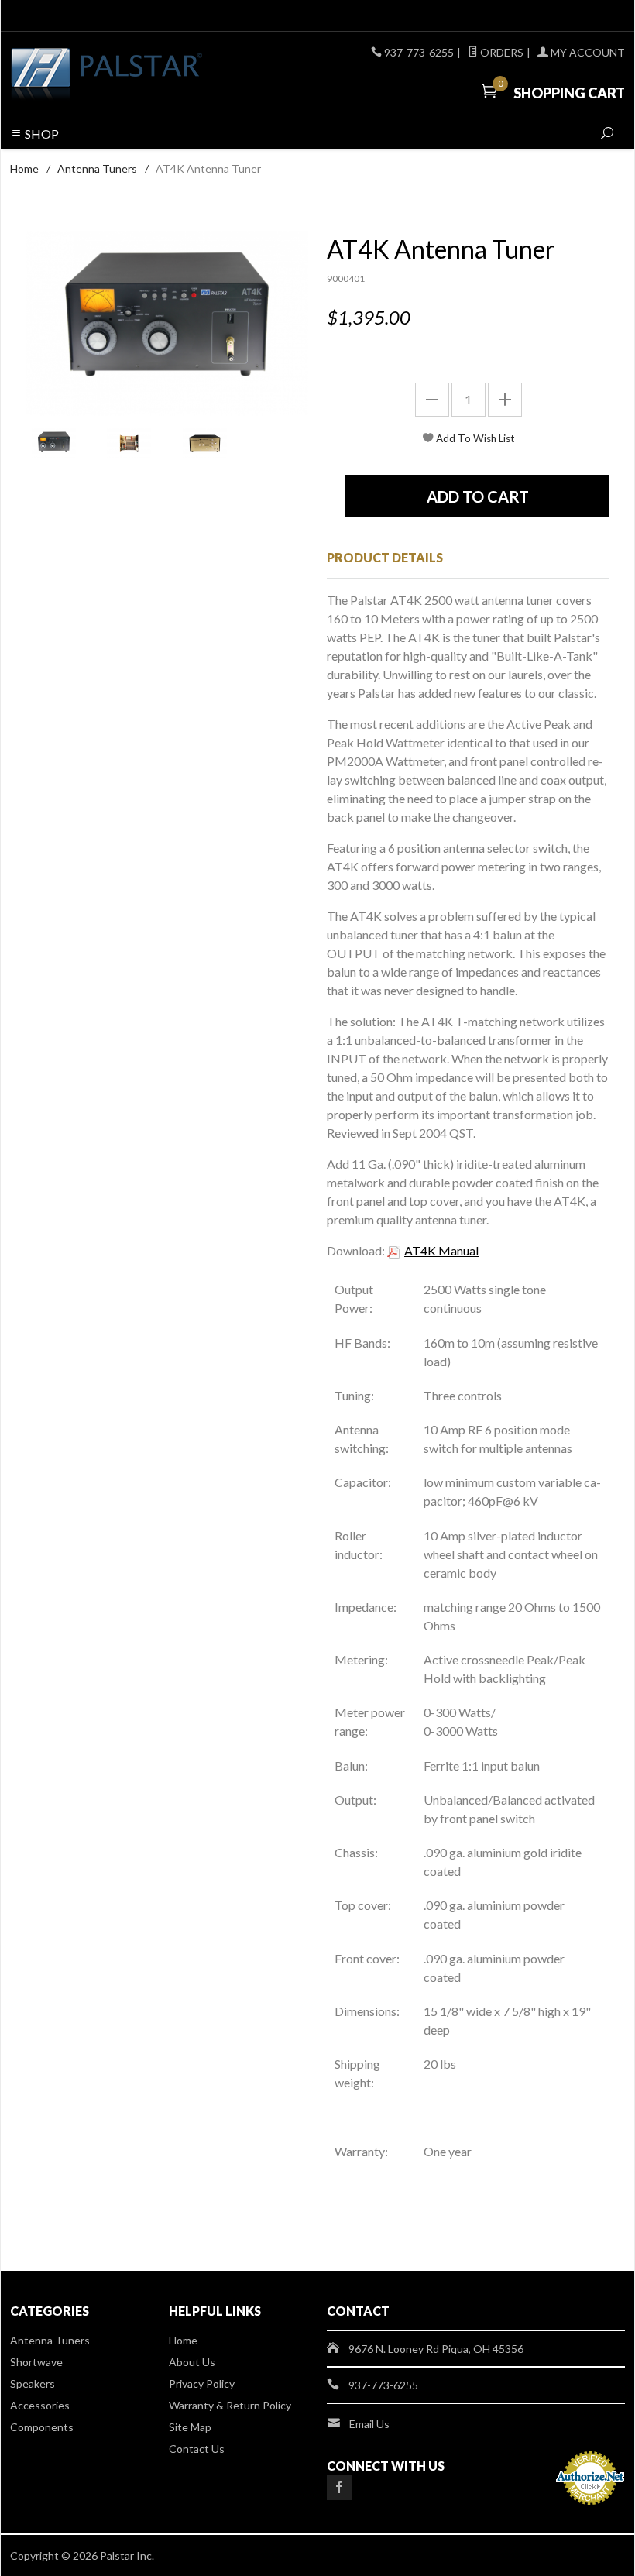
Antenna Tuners (97, 168)
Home (24, 168)
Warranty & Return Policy (230, 2405)
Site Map (190, 2427)
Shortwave (36, 2362)
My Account (587, 52)
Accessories (40, 2405)
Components (42, 2427)
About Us (192, 2362)
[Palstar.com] (127, 75)
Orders (501, 52)
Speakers (33, 2384)
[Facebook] (339, 2488)
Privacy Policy (202, 2384)
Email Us (369, 2424)
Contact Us (197, 2449)
